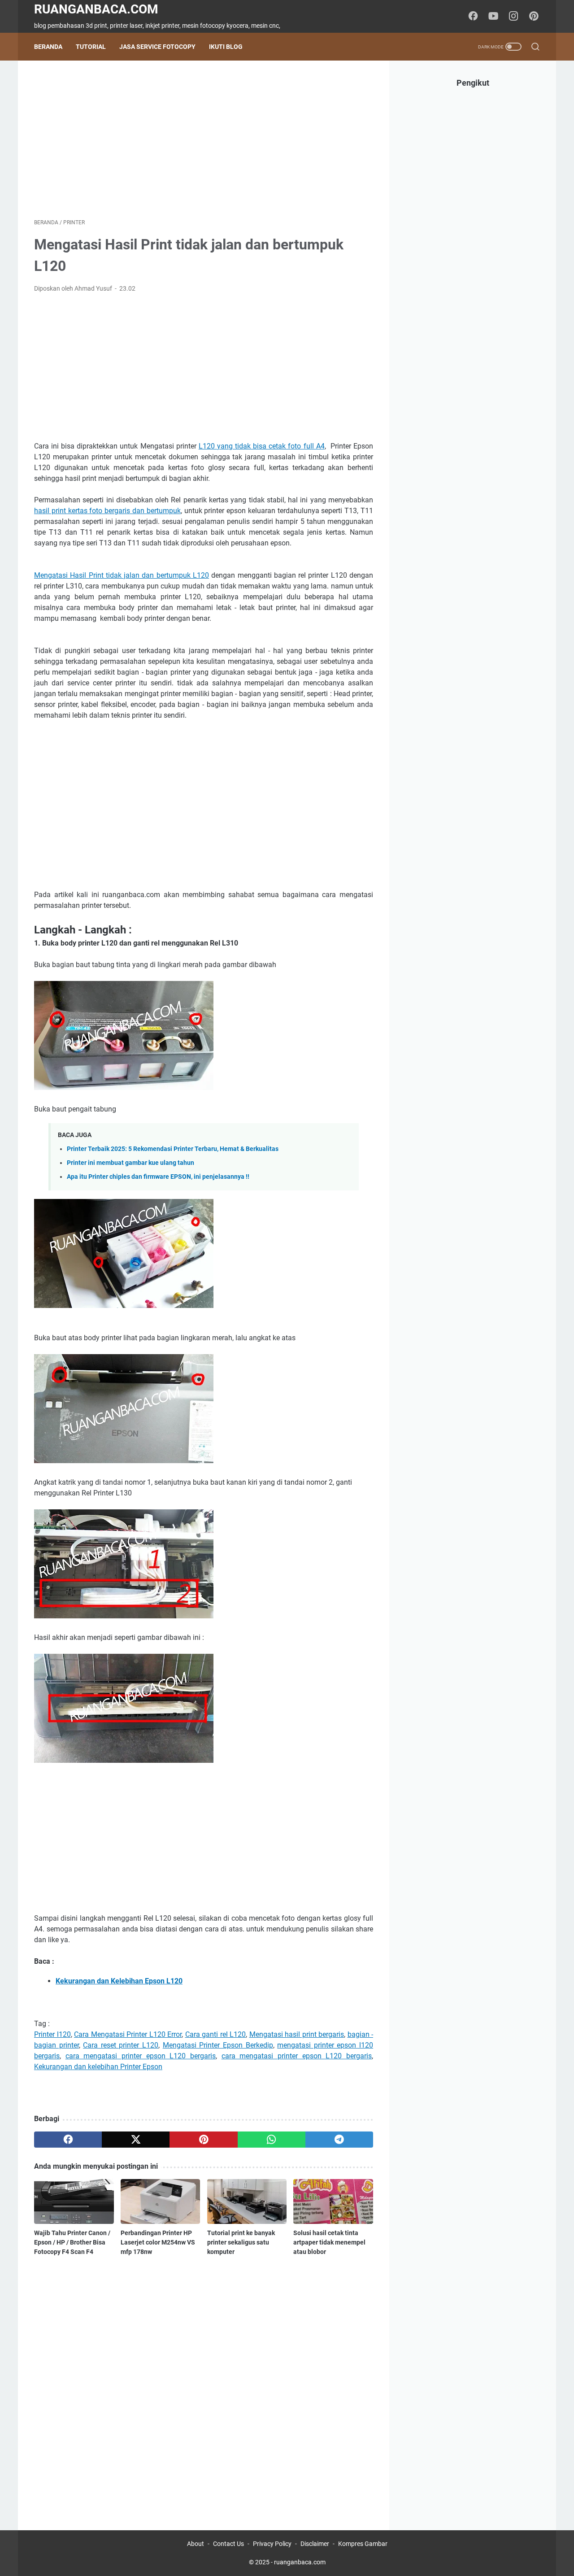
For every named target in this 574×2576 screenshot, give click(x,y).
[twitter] (136, 2140)
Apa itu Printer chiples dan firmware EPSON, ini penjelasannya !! (158, 1177)
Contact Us (228, 2544)
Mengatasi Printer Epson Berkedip (218, 2045)
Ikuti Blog (226, 47)
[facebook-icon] (473, 17)
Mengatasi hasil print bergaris (297, 2034)
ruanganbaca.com (96, 9)
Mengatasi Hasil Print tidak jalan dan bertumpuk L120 (122, 575)
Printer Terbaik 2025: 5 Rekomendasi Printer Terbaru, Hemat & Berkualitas (173, 1149)
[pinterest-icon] (534, 17)
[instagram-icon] (513, 17)
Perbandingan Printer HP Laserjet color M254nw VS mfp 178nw (158, 2242)
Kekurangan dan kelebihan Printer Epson (98, 2067)
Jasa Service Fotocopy (157, 47)
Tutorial (91, 47)
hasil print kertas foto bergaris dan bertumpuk (107, 511)
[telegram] (339, 2140)
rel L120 (233, 2034)
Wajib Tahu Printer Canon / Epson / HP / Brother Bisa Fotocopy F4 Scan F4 (72, 2242)
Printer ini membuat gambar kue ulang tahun (130, 1163)
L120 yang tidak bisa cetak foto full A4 (262, 446)
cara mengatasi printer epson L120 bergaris (141, 2056)
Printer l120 (52, 2034)
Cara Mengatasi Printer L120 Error (128, 2034)
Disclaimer (315, 2544)
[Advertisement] (204, 139)
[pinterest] (203, 2140)
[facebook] (68, 2140)
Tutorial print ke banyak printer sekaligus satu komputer (241, 2242)
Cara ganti (203, 2034)
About (196, 2544)
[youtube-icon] (493, 17)
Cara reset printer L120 (121, 2045)
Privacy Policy (272, 2544)
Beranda (48, 47)
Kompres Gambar (363, 2544)
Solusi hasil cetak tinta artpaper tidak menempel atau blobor (329, 2242)
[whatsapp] (272, 2140)
